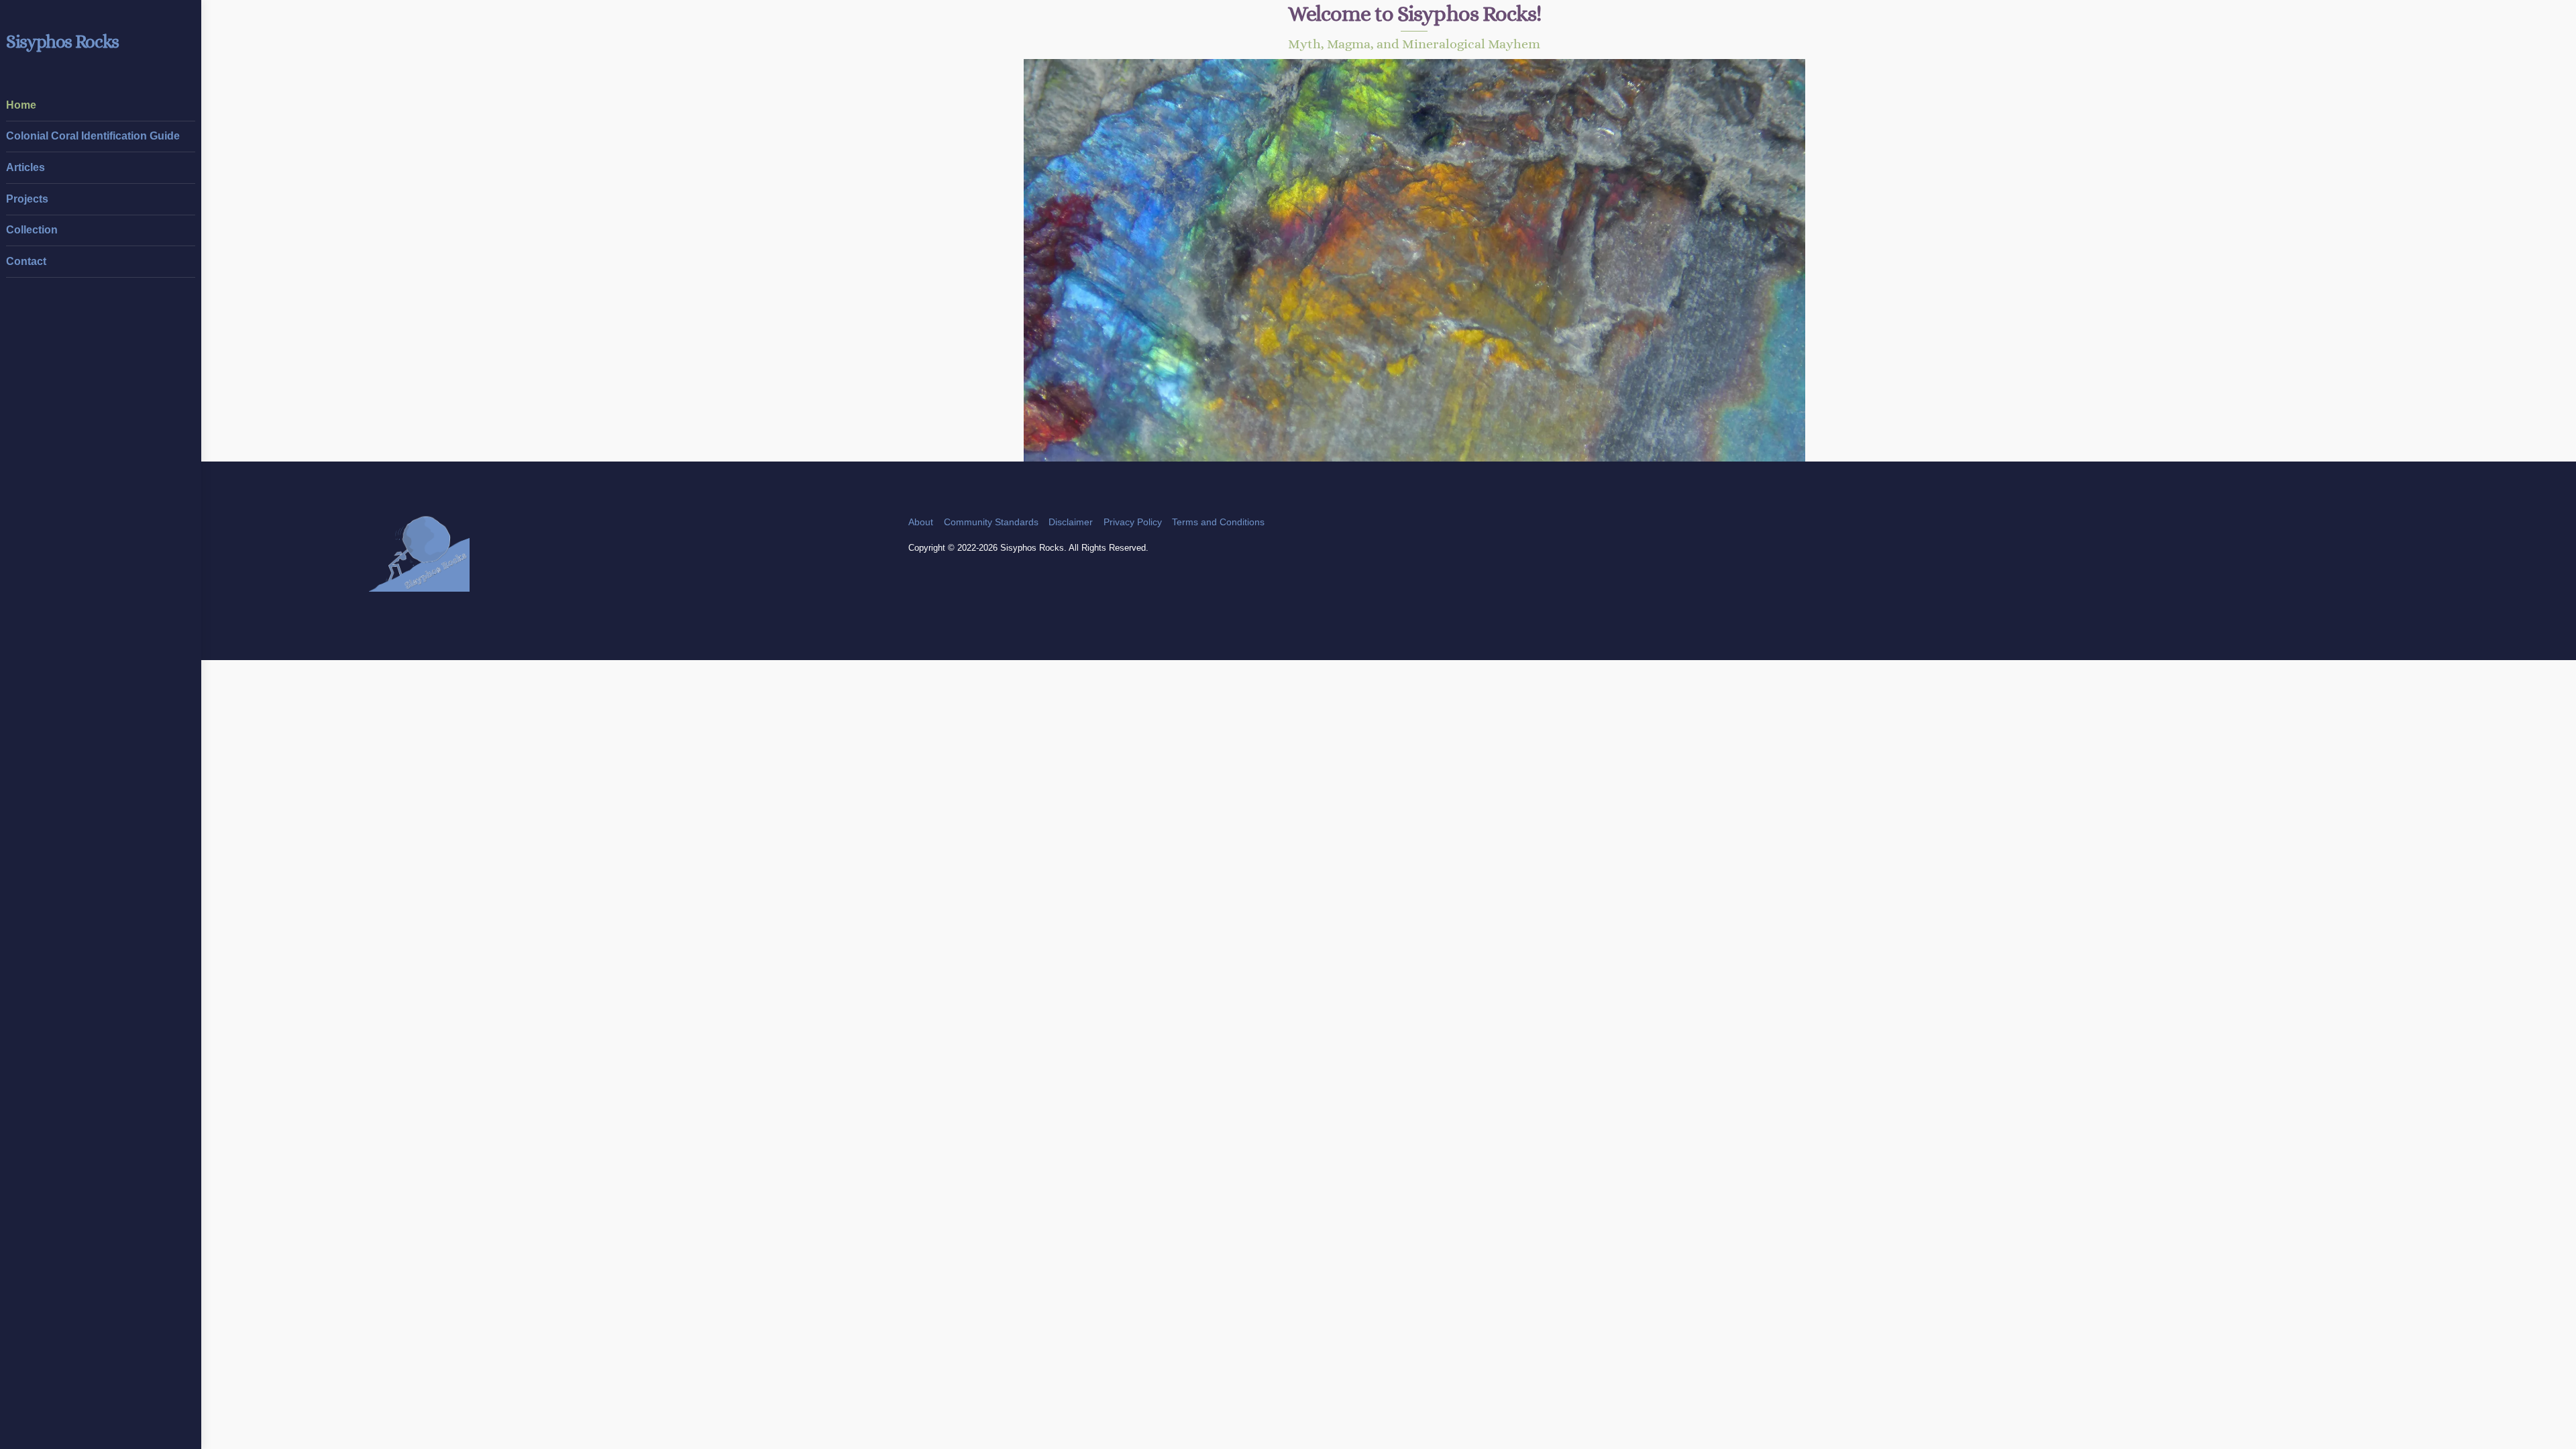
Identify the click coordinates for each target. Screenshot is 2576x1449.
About (921, 522)
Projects (27, 199)
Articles (25, 167)
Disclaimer (1071, 522)
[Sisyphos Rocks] (419, 585)
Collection (32, 230)
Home (21, 105)
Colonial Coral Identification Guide (93, 136)
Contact (26, 261)
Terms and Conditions (1218, 522)
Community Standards (991, 522)
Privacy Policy (1133, 522)
